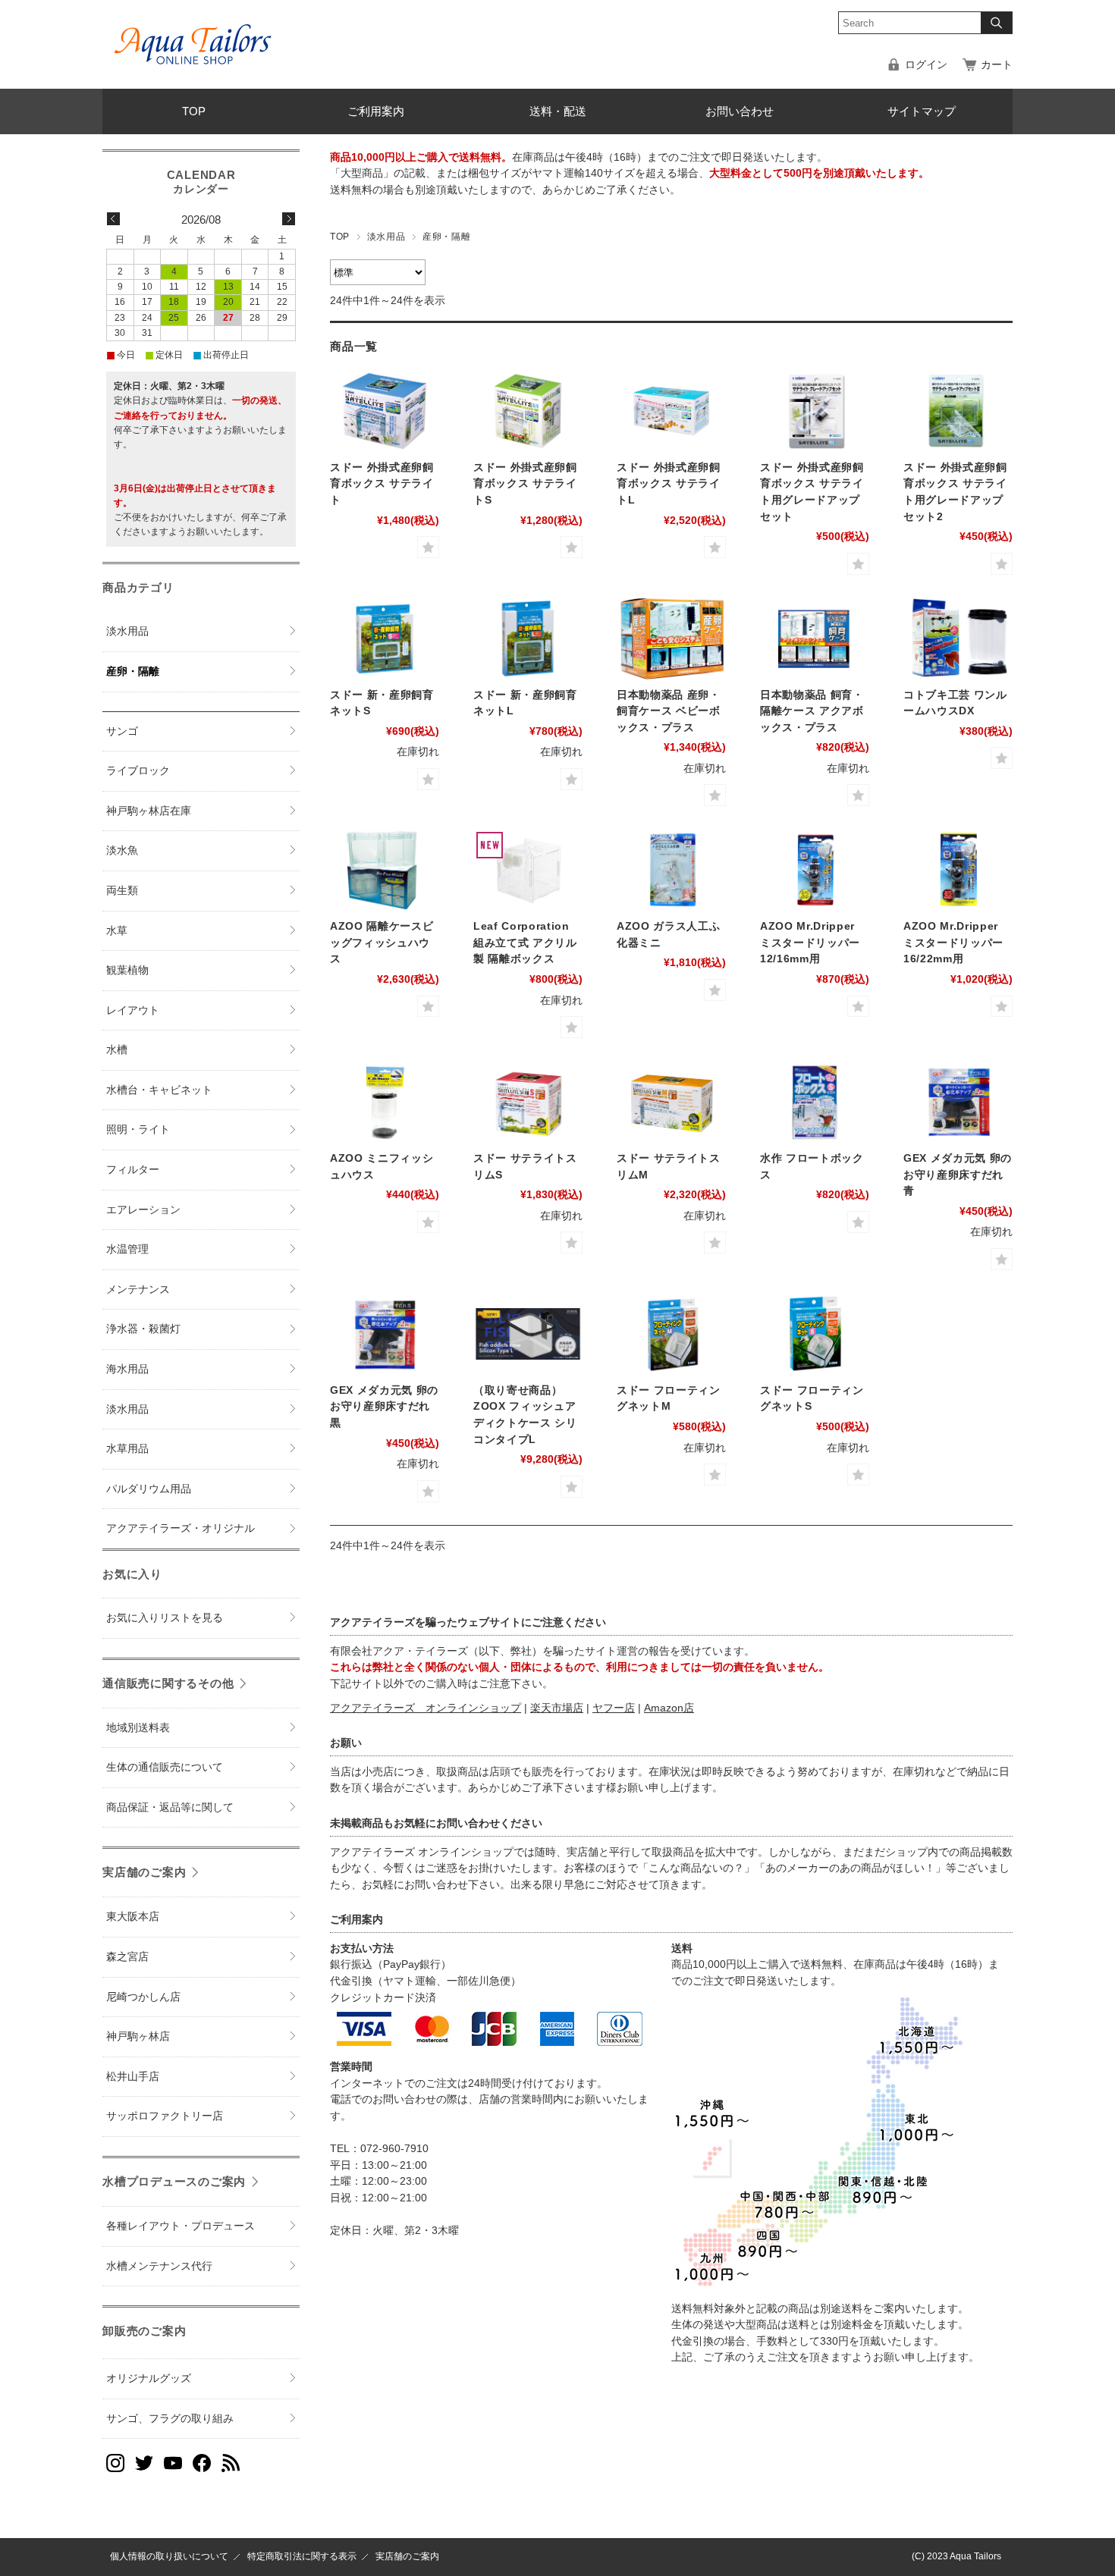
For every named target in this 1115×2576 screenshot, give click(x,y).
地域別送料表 (138, 1728)
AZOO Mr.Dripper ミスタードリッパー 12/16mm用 (810, 943)
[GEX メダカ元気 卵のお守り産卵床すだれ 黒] (385, 1334)
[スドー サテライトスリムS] (528, 1102)
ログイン (926, 65)
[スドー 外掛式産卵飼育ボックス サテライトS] (528, 411)
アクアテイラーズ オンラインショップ (426, 1708)
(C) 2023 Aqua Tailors (956, 2556)
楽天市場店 (557, 1708)
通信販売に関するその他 (168, 1683)
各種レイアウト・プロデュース (181, 2226)
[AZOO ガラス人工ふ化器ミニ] (671, 870)
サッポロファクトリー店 (165, 2116)
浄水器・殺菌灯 (143, 1329)
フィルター (133, 1170)
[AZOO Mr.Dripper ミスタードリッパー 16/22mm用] (958, 870)
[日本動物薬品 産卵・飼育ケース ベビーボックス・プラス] (671, 639)
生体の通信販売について (165, 1767)
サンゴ (122, 731)
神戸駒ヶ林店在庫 (149, 811)
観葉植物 (127, 970)
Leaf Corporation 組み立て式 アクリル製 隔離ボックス (525, 943)
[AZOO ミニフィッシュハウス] (385, 1102)
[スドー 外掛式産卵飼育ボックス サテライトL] (671, 411)
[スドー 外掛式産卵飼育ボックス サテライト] (385, 411)
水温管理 (127, 1249)
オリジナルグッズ (149, 2378)
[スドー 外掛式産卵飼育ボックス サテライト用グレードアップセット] (815, 411)
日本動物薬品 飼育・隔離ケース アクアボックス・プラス (812, 711)
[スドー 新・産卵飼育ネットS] (385, 639)
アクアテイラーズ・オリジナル (181, 1528)
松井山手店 (133, 2077)
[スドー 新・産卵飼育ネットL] (528, 639)
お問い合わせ (740, 111)
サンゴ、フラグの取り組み (170, 2419)
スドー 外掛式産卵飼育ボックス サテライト (382, 484)
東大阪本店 (133, 1917)
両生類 (122, 891)
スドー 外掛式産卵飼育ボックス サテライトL (669, 484)
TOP (194, 111)
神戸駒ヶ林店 (138, 2036)
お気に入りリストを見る (165, 1618)
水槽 (117, 1050)
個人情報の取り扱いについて (169, 2556)
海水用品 (127, 1369)
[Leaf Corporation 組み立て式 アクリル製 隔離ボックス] (528, 870)
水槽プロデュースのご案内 (174, 2181)
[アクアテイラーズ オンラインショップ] (193, 33)
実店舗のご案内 (144, 1872)
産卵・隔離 (133, 671)
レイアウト (133, 1010)
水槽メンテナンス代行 (159, 2266)
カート (997, 65)
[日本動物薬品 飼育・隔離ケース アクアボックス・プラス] (815, 639)
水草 (117, 931)
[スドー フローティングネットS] (815, 1334)
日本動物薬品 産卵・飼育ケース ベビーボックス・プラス (669, 711)
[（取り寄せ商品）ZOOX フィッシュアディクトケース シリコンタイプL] (528, 1334)
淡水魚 (122, 850)
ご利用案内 (376, 111)
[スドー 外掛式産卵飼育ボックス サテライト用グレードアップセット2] (958, 411)
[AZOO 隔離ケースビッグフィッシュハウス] (385, 870)
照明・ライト (138, 1130)
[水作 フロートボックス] (815, 1102)
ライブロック (138, 771)
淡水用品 (386, 237)
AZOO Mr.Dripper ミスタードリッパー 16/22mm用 (953, 943)
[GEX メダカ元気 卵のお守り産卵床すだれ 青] (958, 1102)
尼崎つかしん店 (143, 1997)
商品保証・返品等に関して (170, 1807)
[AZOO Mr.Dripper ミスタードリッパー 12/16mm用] (815, 870)
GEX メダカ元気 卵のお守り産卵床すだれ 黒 (384, 1407)
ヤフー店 (614, 1708)
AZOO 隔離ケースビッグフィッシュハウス (382, 943)
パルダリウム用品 (149, 1489)
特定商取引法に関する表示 (302, 2556)
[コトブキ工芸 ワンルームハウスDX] (958, 639)
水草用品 (127, 1449)
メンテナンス (138, 1290)
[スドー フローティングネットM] (671, 1334)
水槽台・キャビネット (159, 1090)
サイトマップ (922, 111)
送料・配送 (558, 111)
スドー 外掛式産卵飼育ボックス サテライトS (525, 484)
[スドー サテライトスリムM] (671, 1102)
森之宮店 (127, 1957)
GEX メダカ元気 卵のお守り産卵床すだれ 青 (958, 1175)
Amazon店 (669, 1708)
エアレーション (143, 1210)
